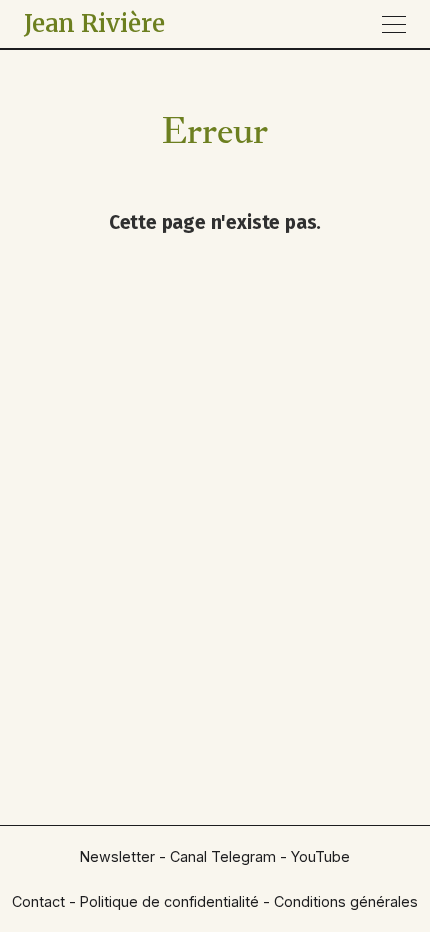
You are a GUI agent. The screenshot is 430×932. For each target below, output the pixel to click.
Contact (38, 901)
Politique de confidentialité (169, 901)
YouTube (320, 856)
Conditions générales (346, 901)
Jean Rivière (94, 23)
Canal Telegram (223, 856)
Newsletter (117, 856)
